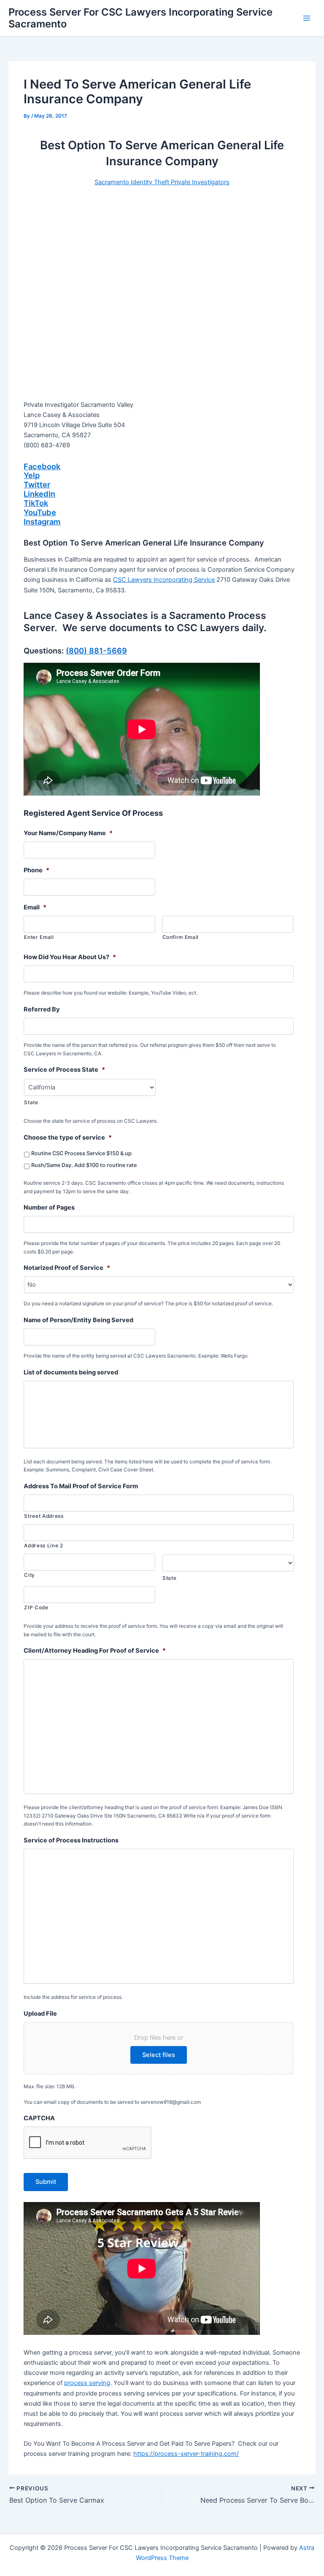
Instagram (42, 522)
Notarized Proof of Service (67, 1268)
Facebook (42, 466)
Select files (159, 2055)
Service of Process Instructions (71, 1840)
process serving (87, 2383)
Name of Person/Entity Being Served (78, 1320)
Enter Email (39, 937)
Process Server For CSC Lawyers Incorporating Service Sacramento (140, 18)
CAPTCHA (39, 2118)
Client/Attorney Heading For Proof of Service (95, 1651)
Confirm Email (181, 937)
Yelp (32, 475)
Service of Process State (64, 1070)
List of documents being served (71, 1372)
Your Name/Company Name (68, 833)
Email (35, 907)
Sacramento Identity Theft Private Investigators (162, 182)
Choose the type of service (68, 1137)
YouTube (40, 512)
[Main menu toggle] (307, 18)
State (31, 1102)
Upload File (40, 2014)
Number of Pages (49, 1207)
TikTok (36, 503)
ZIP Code (36, 1608)
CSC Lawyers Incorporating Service (164, 580)
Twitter (37, 484)
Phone (36, 870)
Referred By (42, 1009)
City (30, 1575)
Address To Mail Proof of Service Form (81, 1486)
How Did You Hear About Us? (70, 957)
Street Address (44, 1516)
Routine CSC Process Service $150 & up (81, 1153)
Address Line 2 (43, 1546)
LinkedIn (39, 494)
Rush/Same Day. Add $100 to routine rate (84, 1165)
